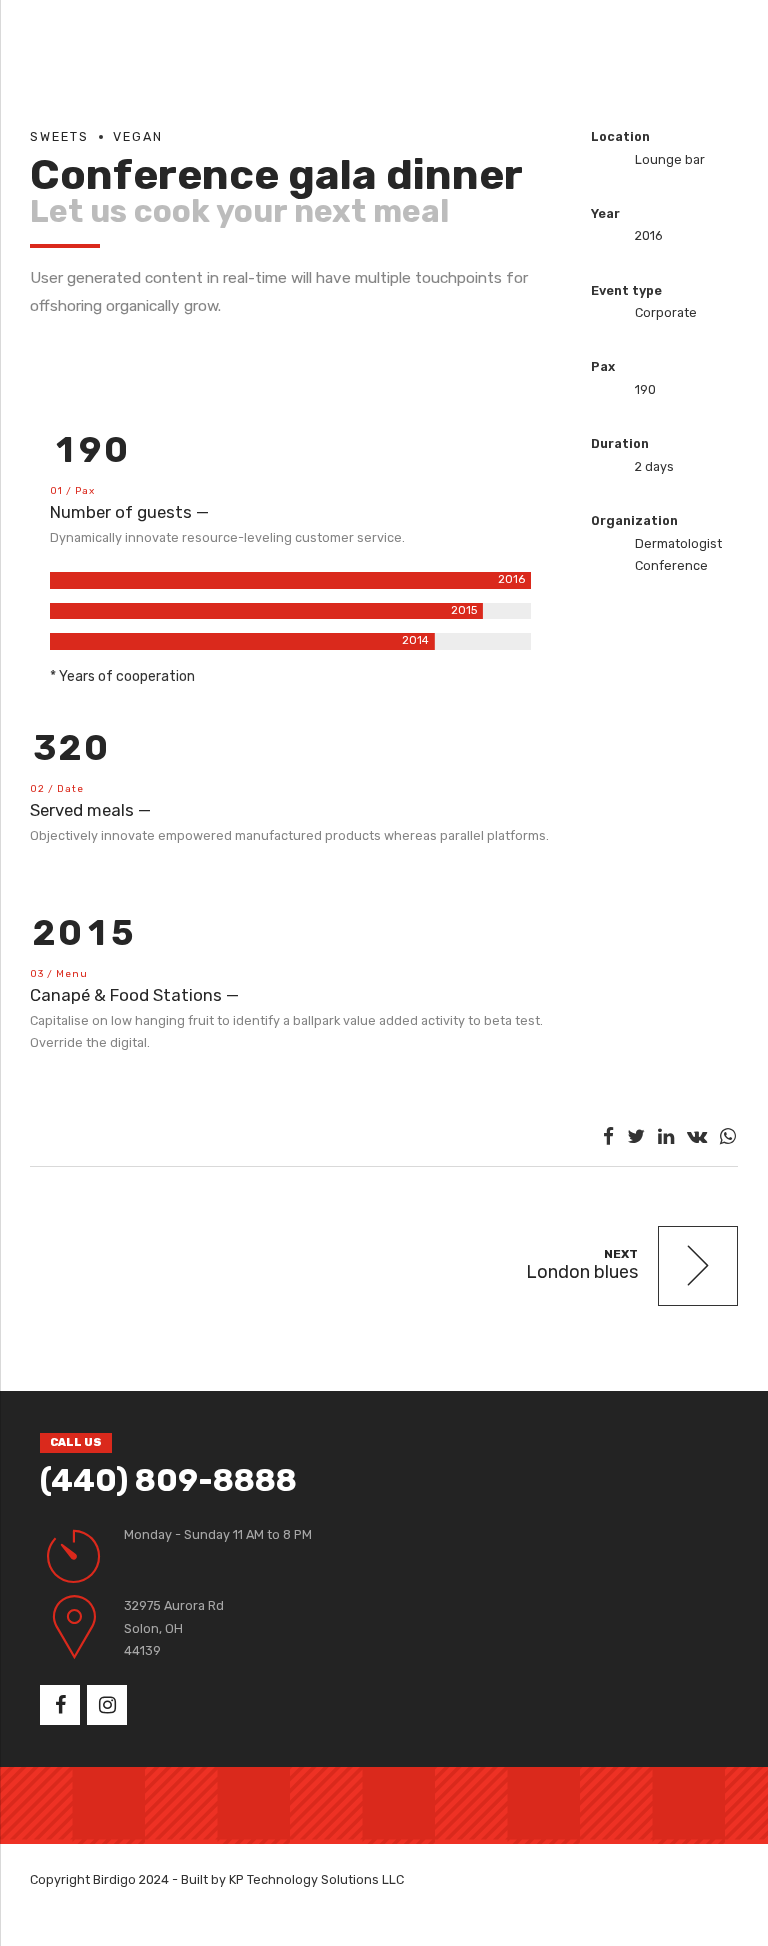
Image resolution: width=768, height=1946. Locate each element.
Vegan (138, 136)
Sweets (59, 136)
